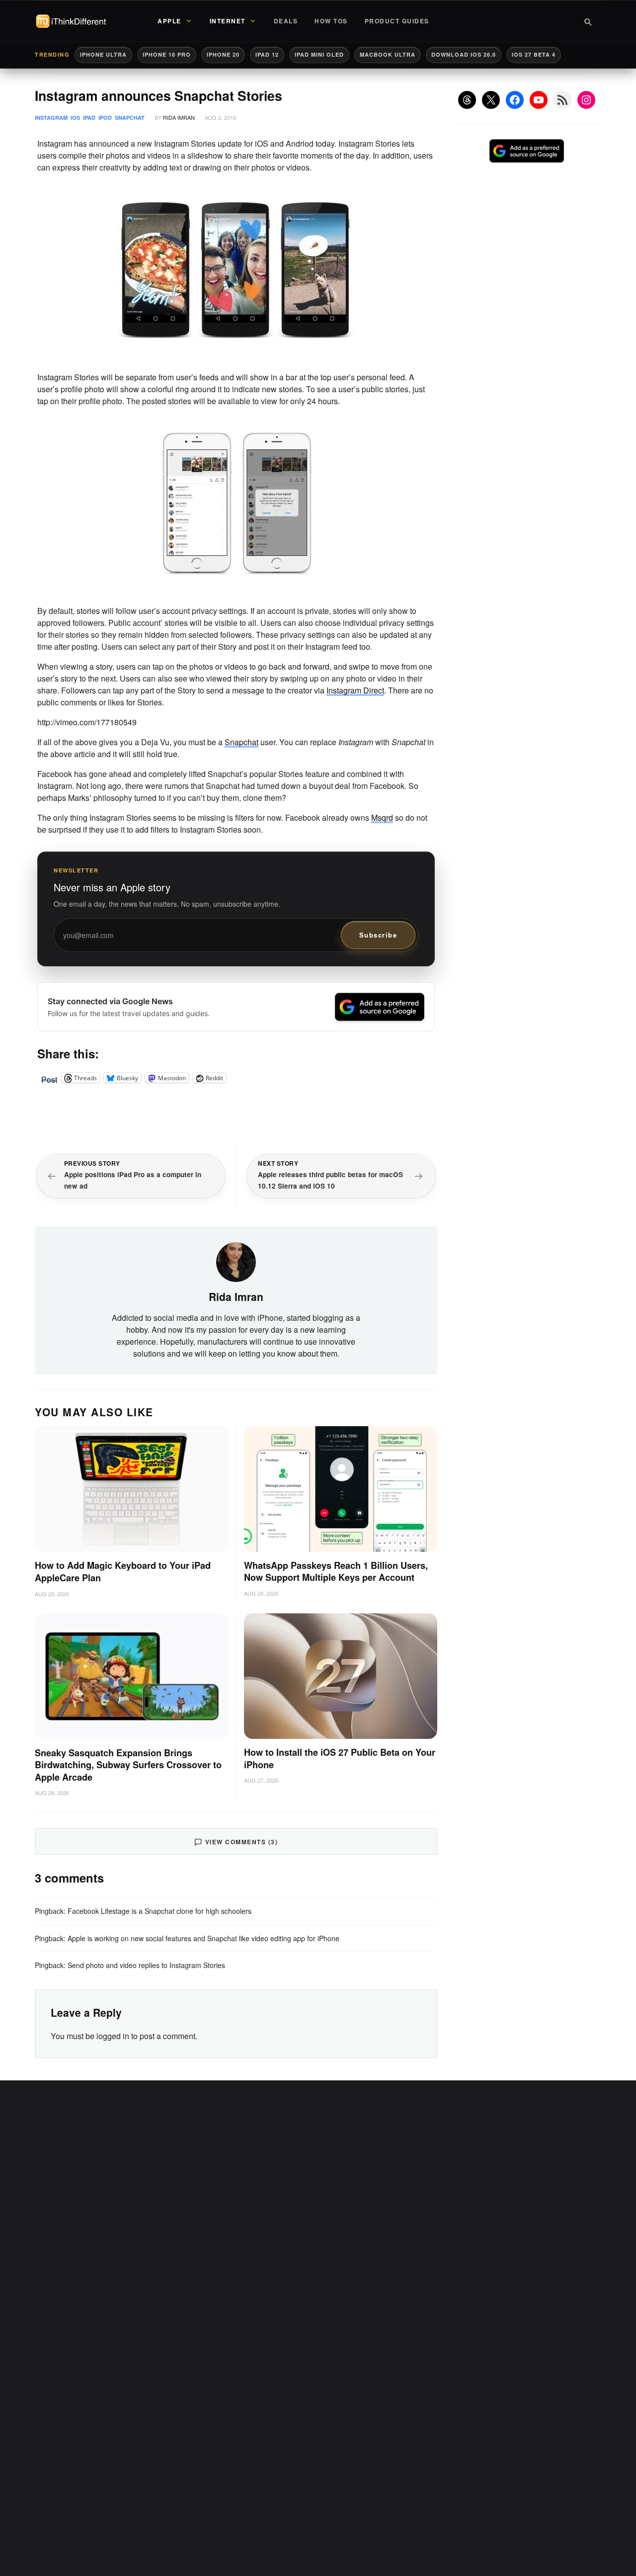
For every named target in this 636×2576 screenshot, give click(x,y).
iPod (105, 118)
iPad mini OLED (319, 54)
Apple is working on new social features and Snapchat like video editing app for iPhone (203, 1938)
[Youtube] (539, 100)
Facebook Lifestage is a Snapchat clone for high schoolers (159, 1911)
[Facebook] (515, 100)
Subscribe (378, 935)
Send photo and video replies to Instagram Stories (146, 1965)
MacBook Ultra (388, 54)
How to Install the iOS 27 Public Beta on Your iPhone (340, 1759)
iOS (75, 118)
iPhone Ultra (103, 54)
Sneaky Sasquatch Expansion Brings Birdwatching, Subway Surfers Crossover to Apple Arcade (128, 1765)
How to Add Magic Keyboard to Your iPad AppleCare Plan (123, 1572)
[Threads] (467, 100)
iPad (89, 118)
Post (49, 1078)
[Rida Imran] (236, 1261)
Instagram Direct (355, 690)
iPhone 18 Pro (167, 54)
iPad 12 (267, 54)
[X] (491, 100)
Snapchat (130, 118)
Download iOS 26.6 (464, 54)
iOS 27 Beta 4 (534, 54)
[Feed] (562, 100)
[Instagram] (586, 100)
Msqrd (382, 817)
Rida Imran (179, 117)
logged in (113, 2036)
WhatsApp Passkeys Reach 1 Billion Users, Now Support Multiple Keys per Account (336, 1572)
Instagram (51, 118)
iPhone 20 (223, 54)
